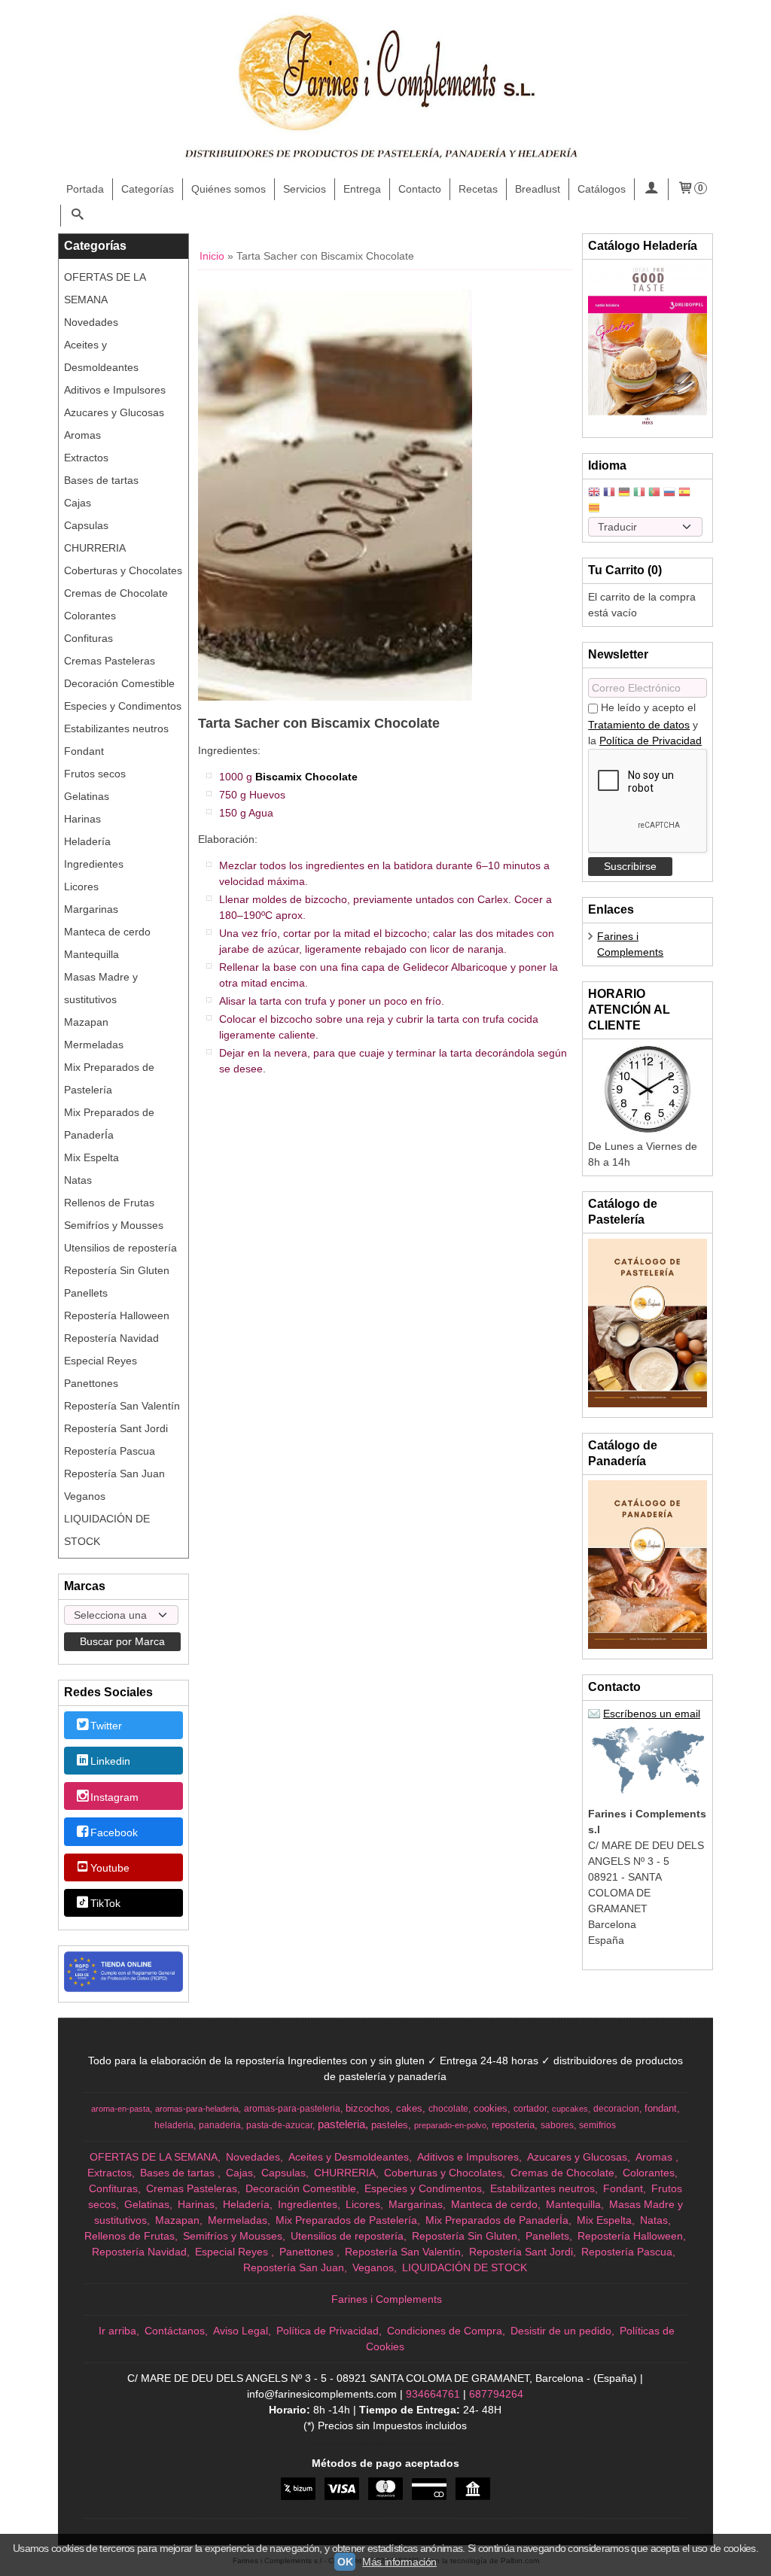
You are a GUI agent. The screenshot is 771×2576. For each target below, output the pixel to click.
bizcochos (368, 2108)
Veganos (85, 1496)
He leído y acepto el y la (645, 724)
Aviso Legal (241, 2331)
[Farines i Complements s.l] (385, 90)
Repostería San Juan (114, 1474)
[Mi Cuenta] (651, 189)
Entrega (362, 189)
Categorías (148, 189)
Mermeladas (94, 1045)
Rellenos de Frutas (109, 1203)
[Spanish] (684, 493)
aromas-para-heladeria (197, 2109)
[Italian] (639, 493)
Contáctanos (175, 2331)
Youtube (110, 1868)
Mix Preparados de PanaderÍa (109, 1124)
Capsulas (86, 525)
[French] (609, 493)
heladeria (174, 2125)
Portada (85, 189)
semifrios (597, 2125)
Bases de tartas (101, 480)
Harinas (82, 819)
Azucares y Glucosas (114, 412)
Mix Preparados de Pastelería (109, 1078)
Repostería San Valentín (122, 1406)
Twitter (106, 1726)
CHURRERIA (95, 548)
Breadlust (538, 189)
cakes (409, 2108)
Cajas (78, 503)
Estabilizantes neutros (116, 728)
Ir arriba (117, 2331)
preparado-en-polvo (450, 2125)
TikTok (105, 1904)
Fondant (84, 751)
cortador (530, 2109)
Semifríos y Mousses (114, 1225)
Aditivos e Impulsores (115, 390)
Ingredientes (94, 864)
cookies (491, 2108)
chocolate (448, 2109)
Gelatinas (87, 796)
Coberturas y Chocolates (123, 570)
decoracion (616, 2109)
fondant (661, 2108)
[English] (594, 493)
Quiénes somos (229, 189)
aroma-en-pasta (120, 2109)
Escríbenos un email (652, 1714)
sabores (557, 2125)
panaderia (220, 2125)
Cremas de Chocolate (116, 593)
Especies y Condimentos (123, 706)
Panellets (86, 1293)
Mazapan (86, 1022)
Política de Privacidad (651, 741)
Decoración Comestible (119, 683)
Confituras (88, 638)
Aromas (82, 435)
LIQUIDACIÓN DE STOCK (107, 1530)
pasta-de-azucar (279, 2125)
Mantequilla (91, 954)
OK (345, 2562)
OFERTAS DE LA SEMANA (105, 288)
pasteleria (341, 2124)
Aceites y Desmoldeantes (101, 356)
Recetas (478, 189)
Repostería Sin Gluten (117, 1270)
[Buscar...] (78, 216)
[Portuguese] (654, 493)
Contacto (420, 189)
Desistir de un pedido (561, 2331)
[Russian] (669, 493)
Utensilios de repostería (120, 1248)
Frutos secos (95, 774)
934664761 (433, 2394)
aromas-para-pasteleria (292, 2109)
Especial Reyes (101, 1361)
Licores (81, 887)
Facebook (114, 1832)
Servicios (305, 189)
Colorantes (90, 616)
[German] (624, 493)
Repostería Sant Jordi (116, 1428)
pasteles (390, 2125)
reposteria (513, 2125)
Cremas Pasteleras (110, 661)
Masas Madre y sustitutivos (101, 988)
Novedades (91, 322)
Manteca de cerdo (107, 932)
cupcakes (570, 2109)
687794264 (496, 2394)
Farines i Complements (387, 2299)
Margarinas (91, 909)
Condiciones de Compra (445, 2331)
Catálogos (602, 189)
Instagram (114, 1797)
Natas (78, 1180)
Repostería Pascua (110, 1451)
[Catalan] (596, 509)
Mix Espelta (91, 1157)
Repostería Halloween (117, 1315)
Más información (399, 2562)
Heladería (87, 841)
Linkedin (110, 1762)
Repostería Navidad (111, 1338)
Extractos (86, 458)
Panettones (91, 1383)
